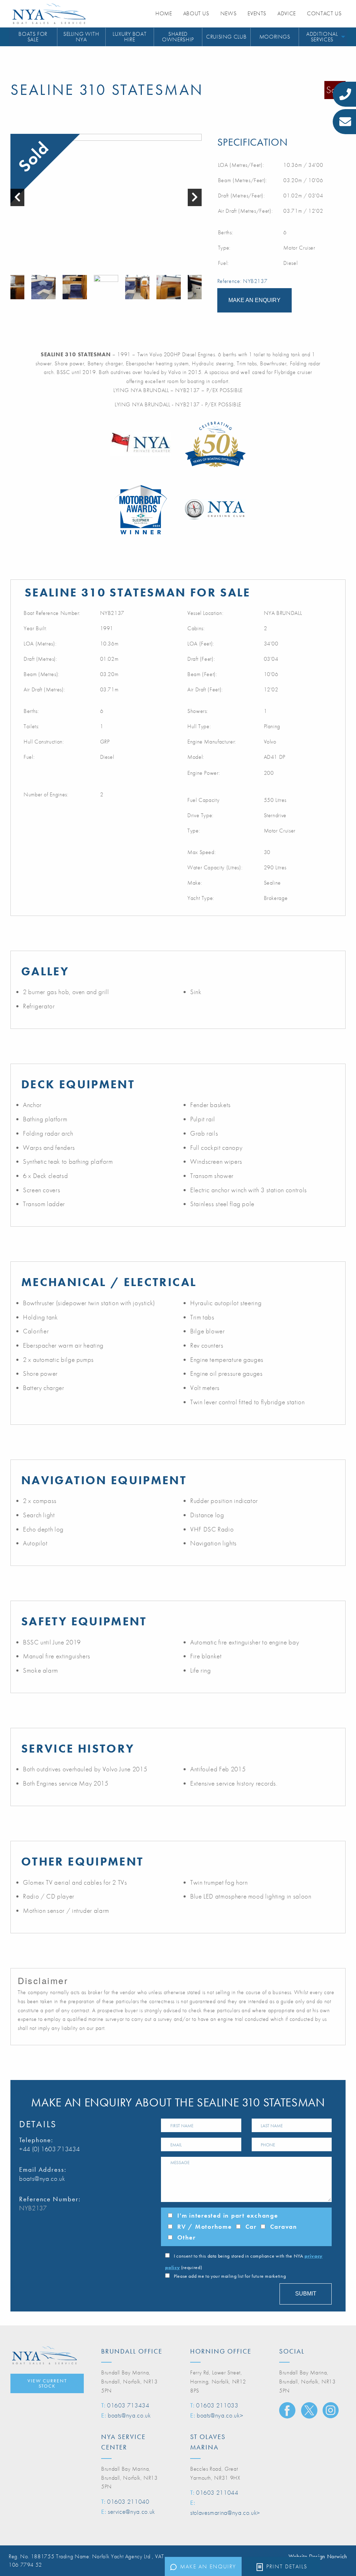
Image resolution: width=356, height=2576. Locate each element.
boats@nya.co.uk (42, 2179)
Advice (287, 13)
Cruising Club (226, 37)
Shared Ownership (178, 37)
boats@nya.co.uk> (220, 2415)
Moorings (275, 37)
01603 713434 (128, 2405)
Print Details (287, 2566)
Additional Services (322, 37)
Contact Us (324, 13)
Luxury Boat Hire (130, 37)
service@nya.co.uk (131, 2512)
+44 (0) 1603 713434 (49, 2149)
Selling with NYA (81, 37)
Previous (14, 287)
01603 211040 (128, 2501)
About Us (196, 13)
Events (257, 13)
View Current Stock (47, 2383)
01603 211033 (217, 2405)
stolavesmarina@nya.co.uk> (225, 2513)
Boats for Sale (33, 37)
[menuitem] (33, 37)
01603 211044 (217, 2492)
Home (164, 13)
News (229, 13)
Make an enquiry (208, 2566)
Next (198, 287)
